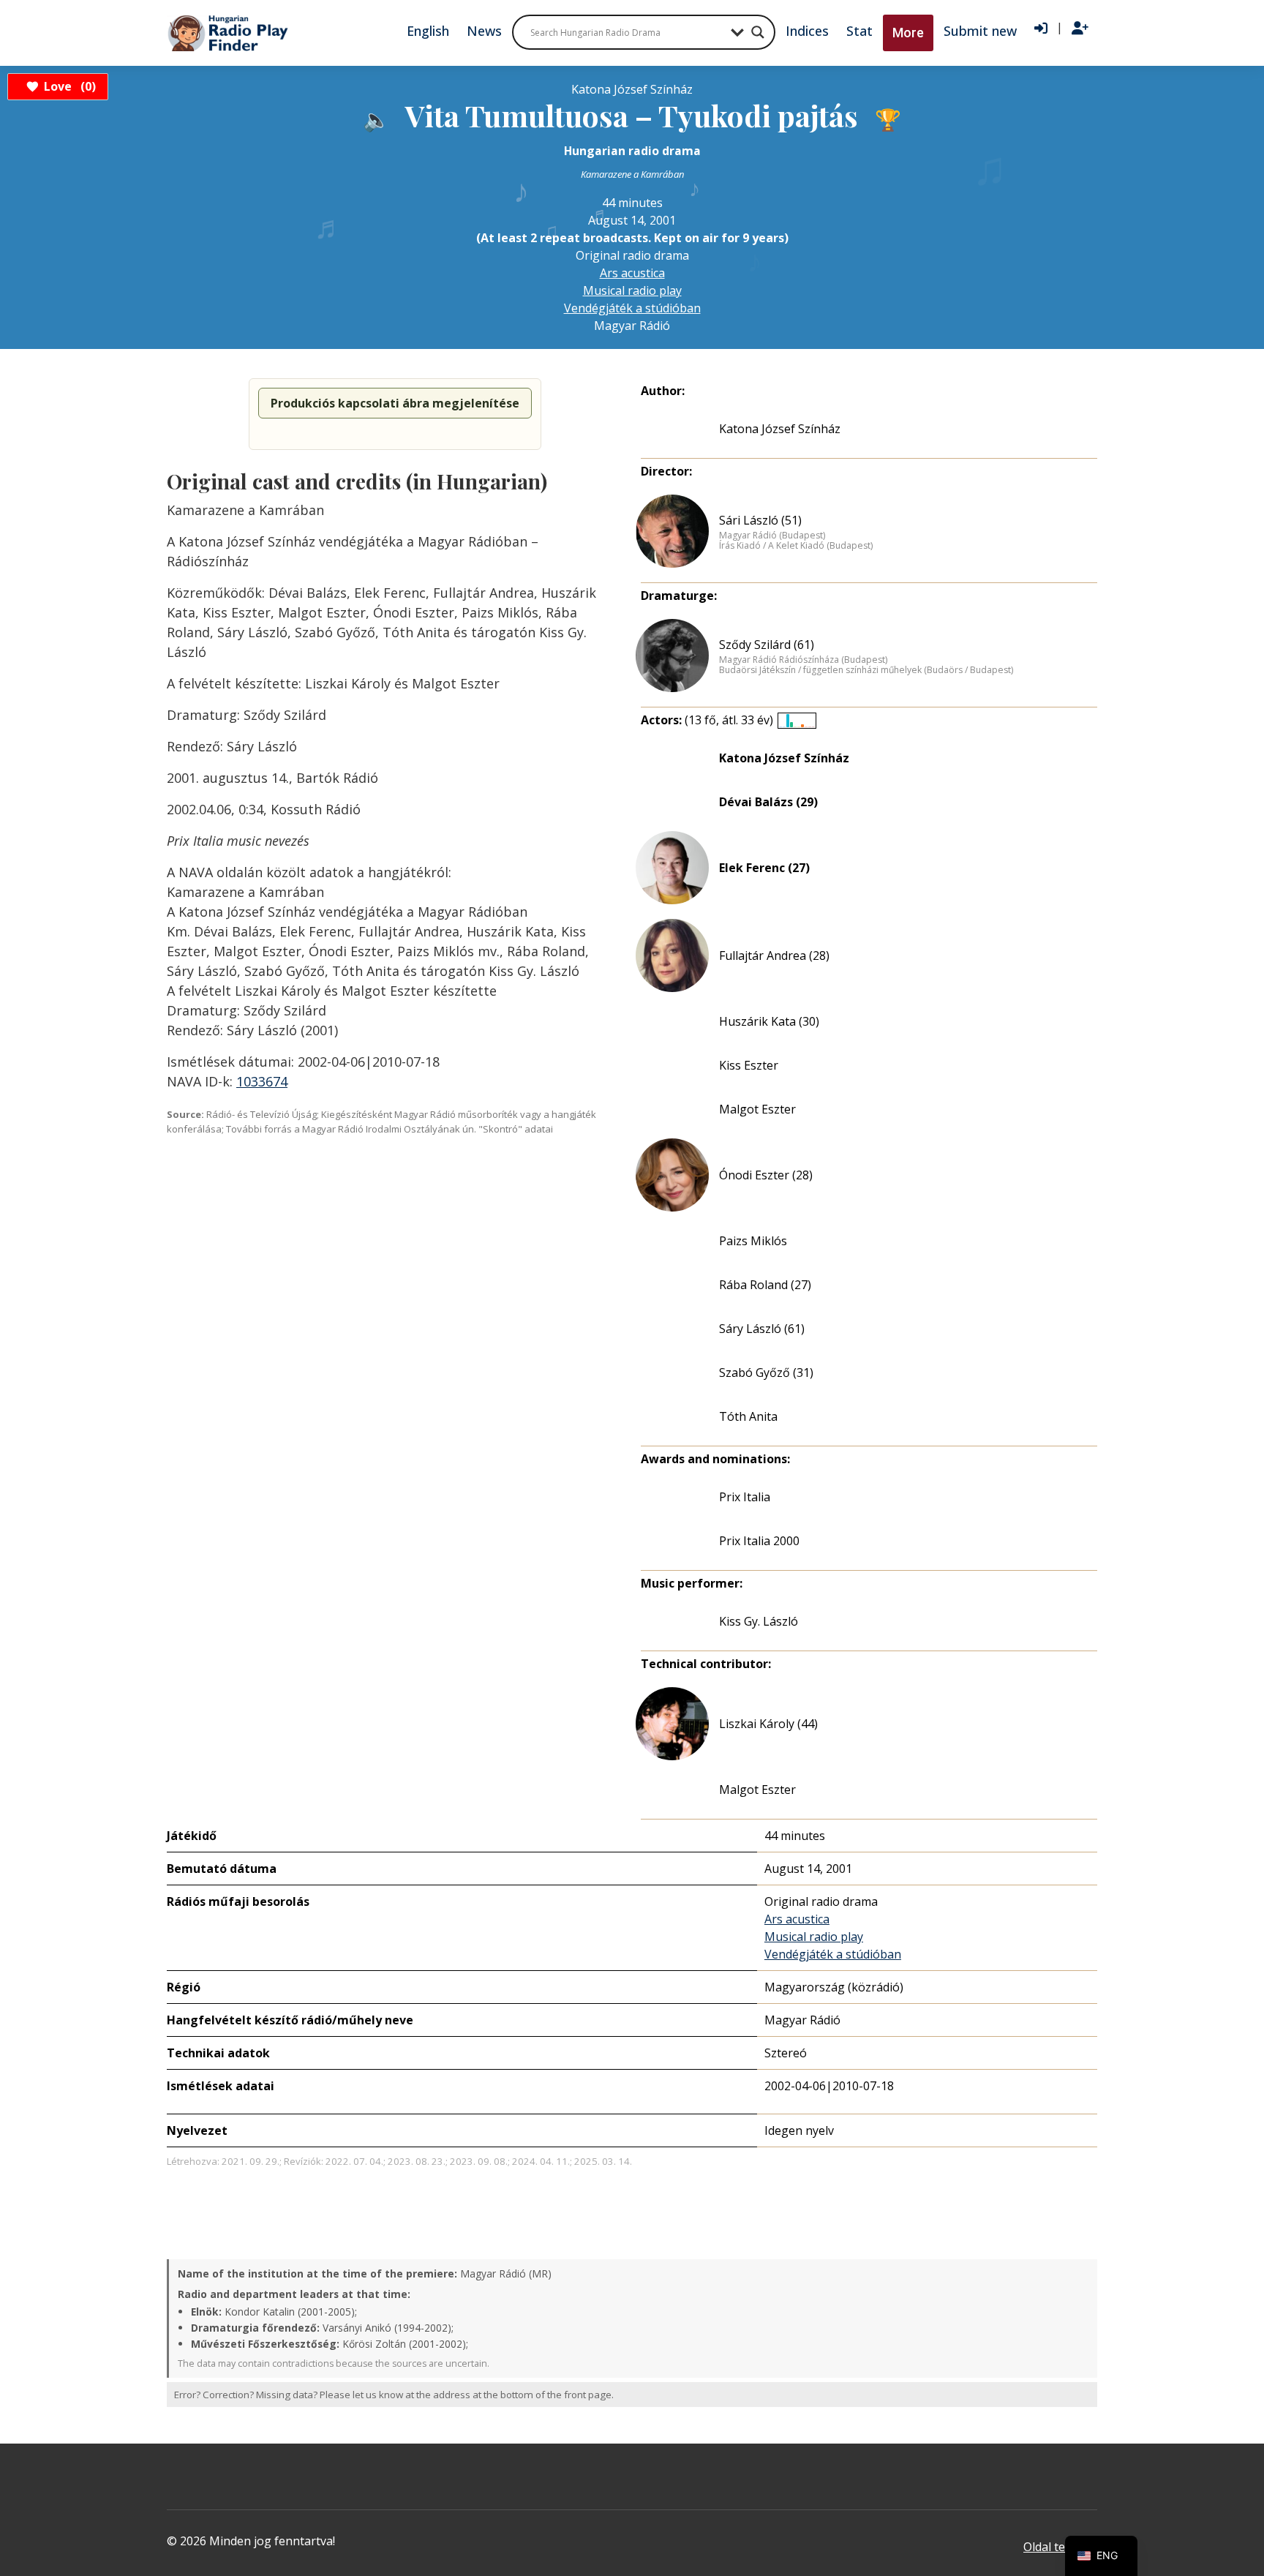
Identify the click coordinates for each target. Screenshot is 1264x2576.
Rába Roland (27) (765, 1285)
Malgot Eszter (757, 1109)
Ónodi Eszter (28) (766, 1175)
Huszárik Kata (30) (769, 1021)
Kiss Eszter (749, 1065)
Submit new (980, 31)
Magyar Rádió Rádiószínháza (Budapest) (803, 660)
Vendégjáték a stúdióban (632, 308)
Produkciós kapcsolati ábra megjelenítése (395, 403)
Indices (807, 31)
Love (68, 86)
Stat (859, 31)
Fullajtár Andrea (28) (774, 955)
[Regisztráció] (1080, 29)
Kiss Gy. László (759, 1621)
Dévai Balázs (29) (768, 802)
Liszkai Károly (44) (768, 1724)
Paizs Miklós (753, 1241)
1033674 (262, 1081)
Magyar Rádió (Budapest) (772, 536)
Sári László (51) (760, 520)
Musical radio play (632, 290)
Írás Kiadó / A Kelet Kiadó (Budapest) (796, 546)
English (428, 31)
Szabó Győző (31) (766, 1373)
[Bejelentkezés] (1041, 29)
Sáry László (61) (762, 1329)
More (908, 33)
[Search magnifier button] (758, 32)
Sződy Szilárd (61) (767, 645)
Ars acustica (632, 273)
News (484, 31)
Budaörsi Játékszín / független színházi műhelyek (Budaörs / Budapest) (866, 670)
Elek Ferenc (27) (764, 868)
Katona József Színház (780, 429)
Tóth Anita (748, 1416)
